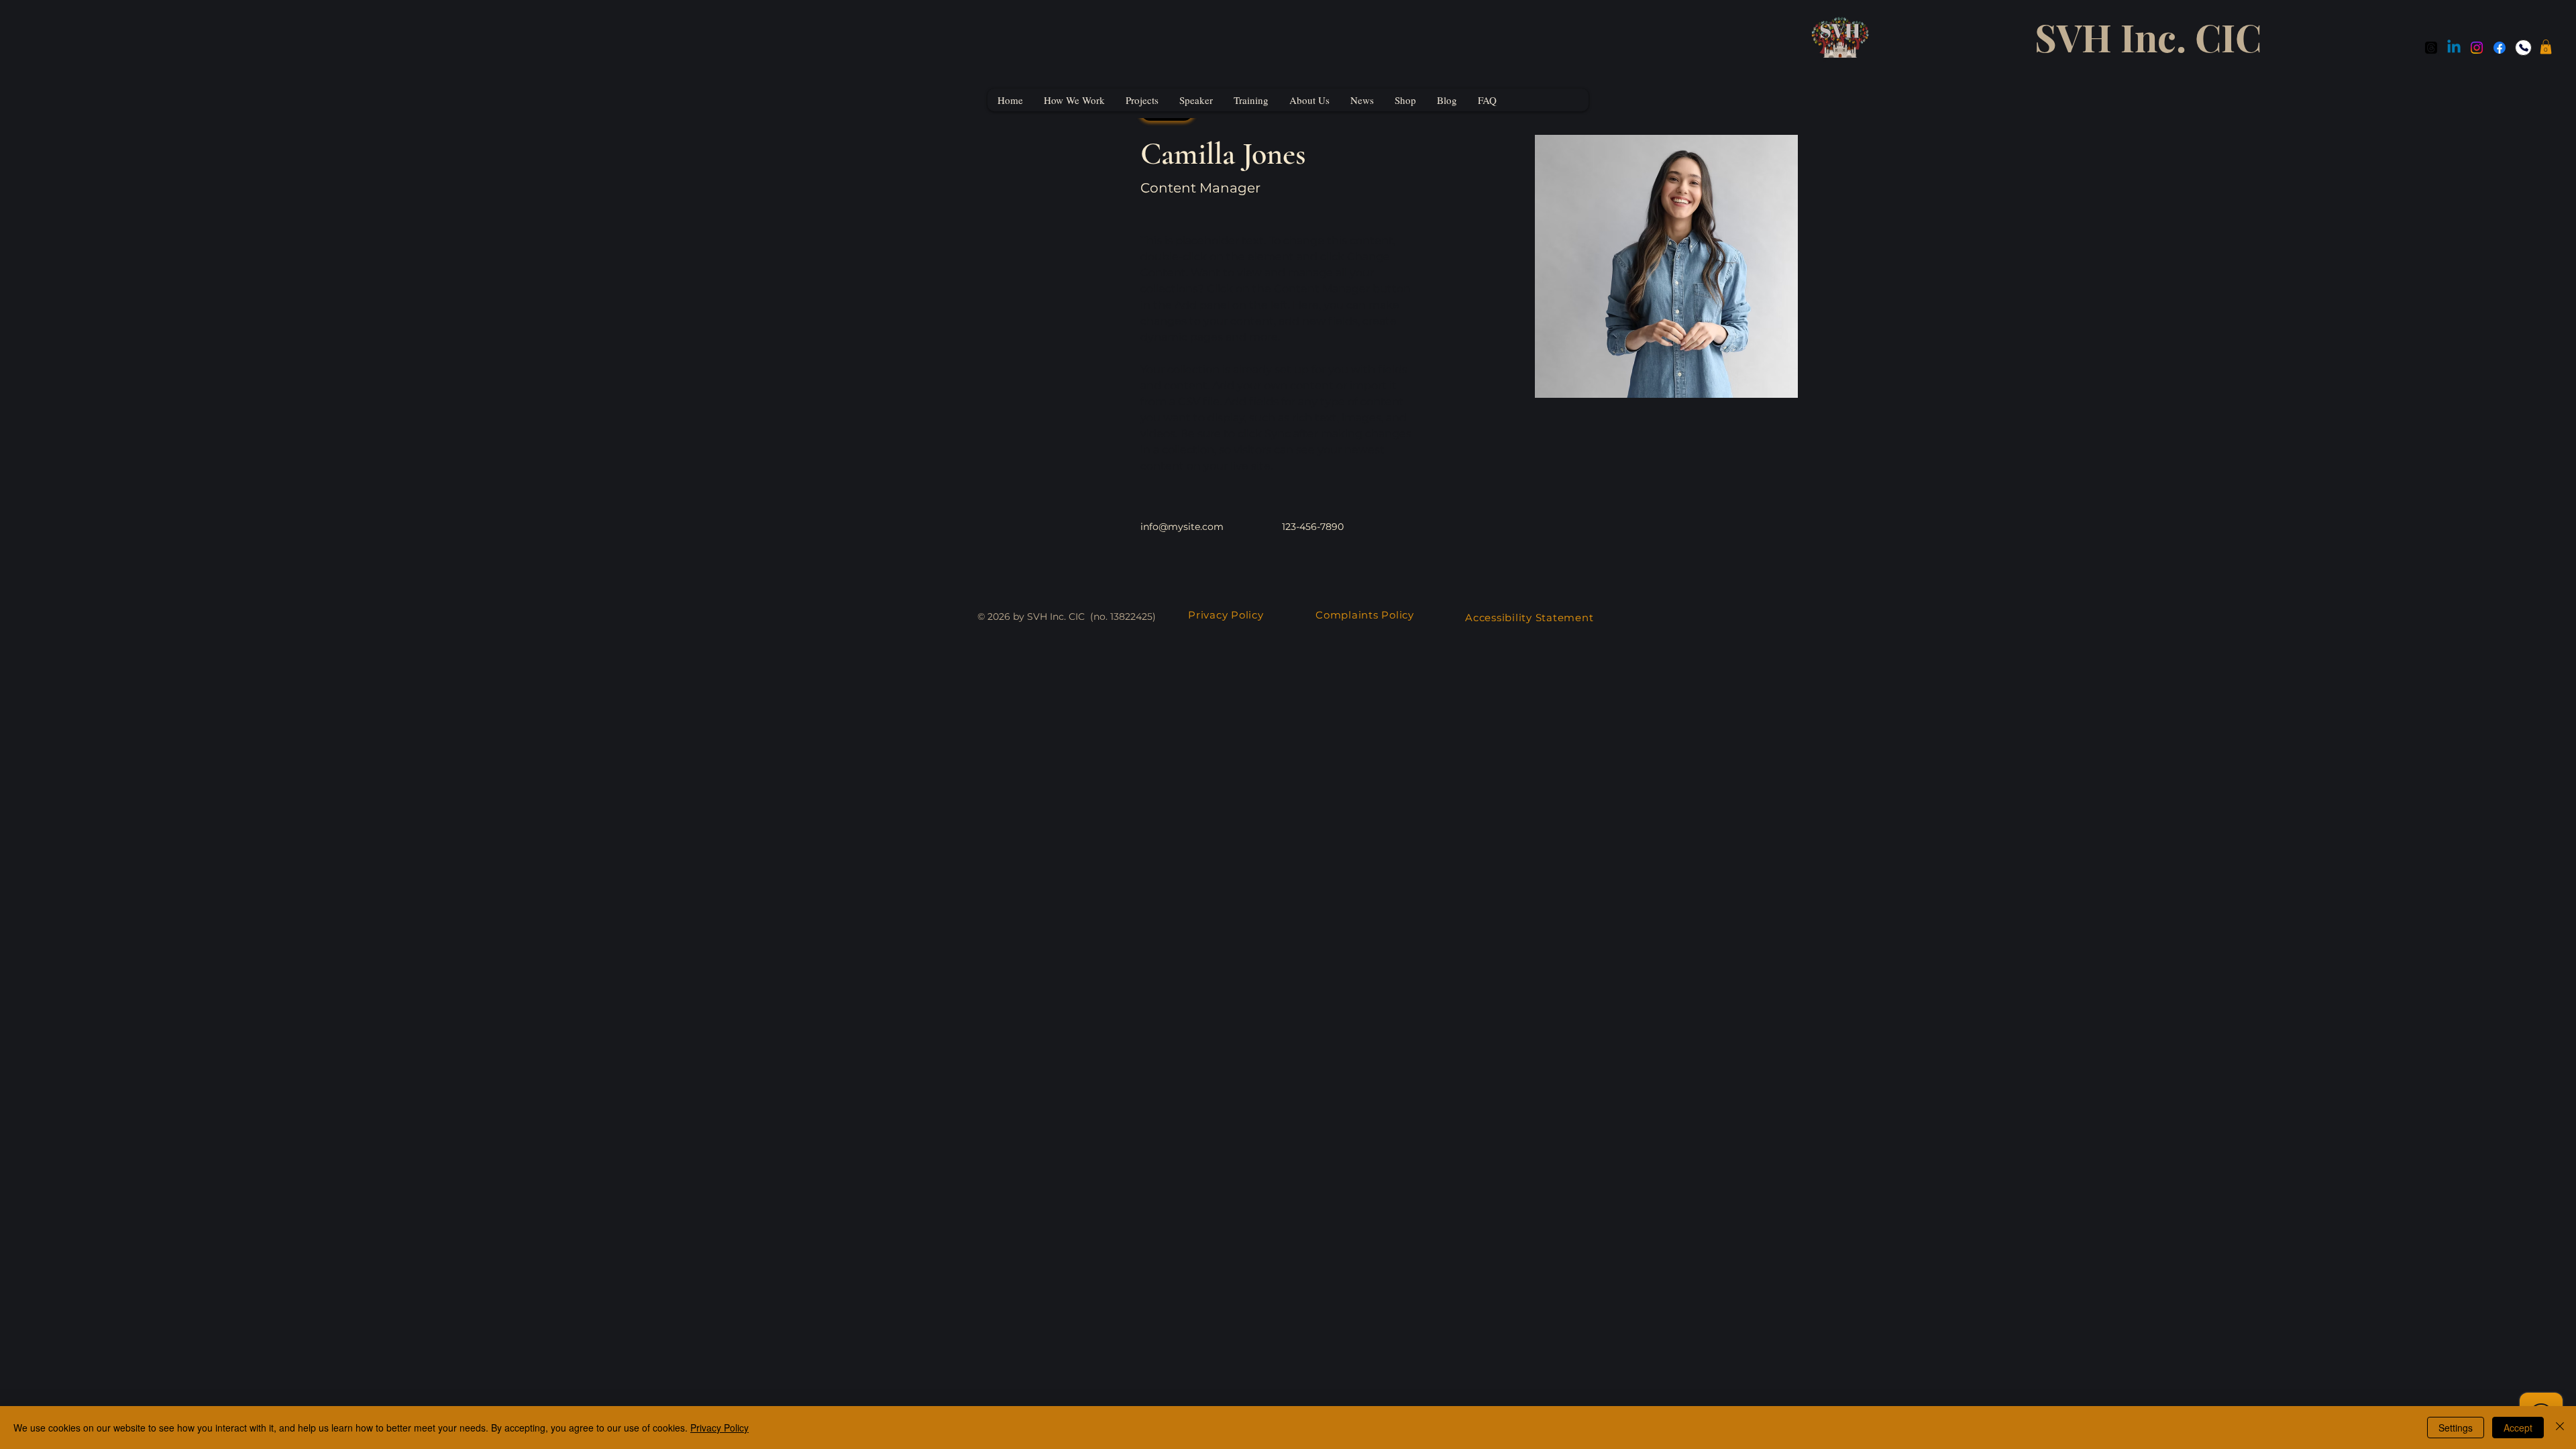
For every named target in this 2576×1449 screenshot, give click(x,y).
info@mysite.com (1182, 527)
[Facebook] (2500, 48)
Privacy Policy (1226, 615)
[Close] (2560, 1428)
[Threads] (2431, 48)
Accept (2518, 1428)
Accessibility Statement (1529, 618)
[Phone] (2523, 48)
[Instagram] (2477, 48)
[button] (2546, 47)
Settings (2456, 1428)
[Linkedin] (2454, 48)
